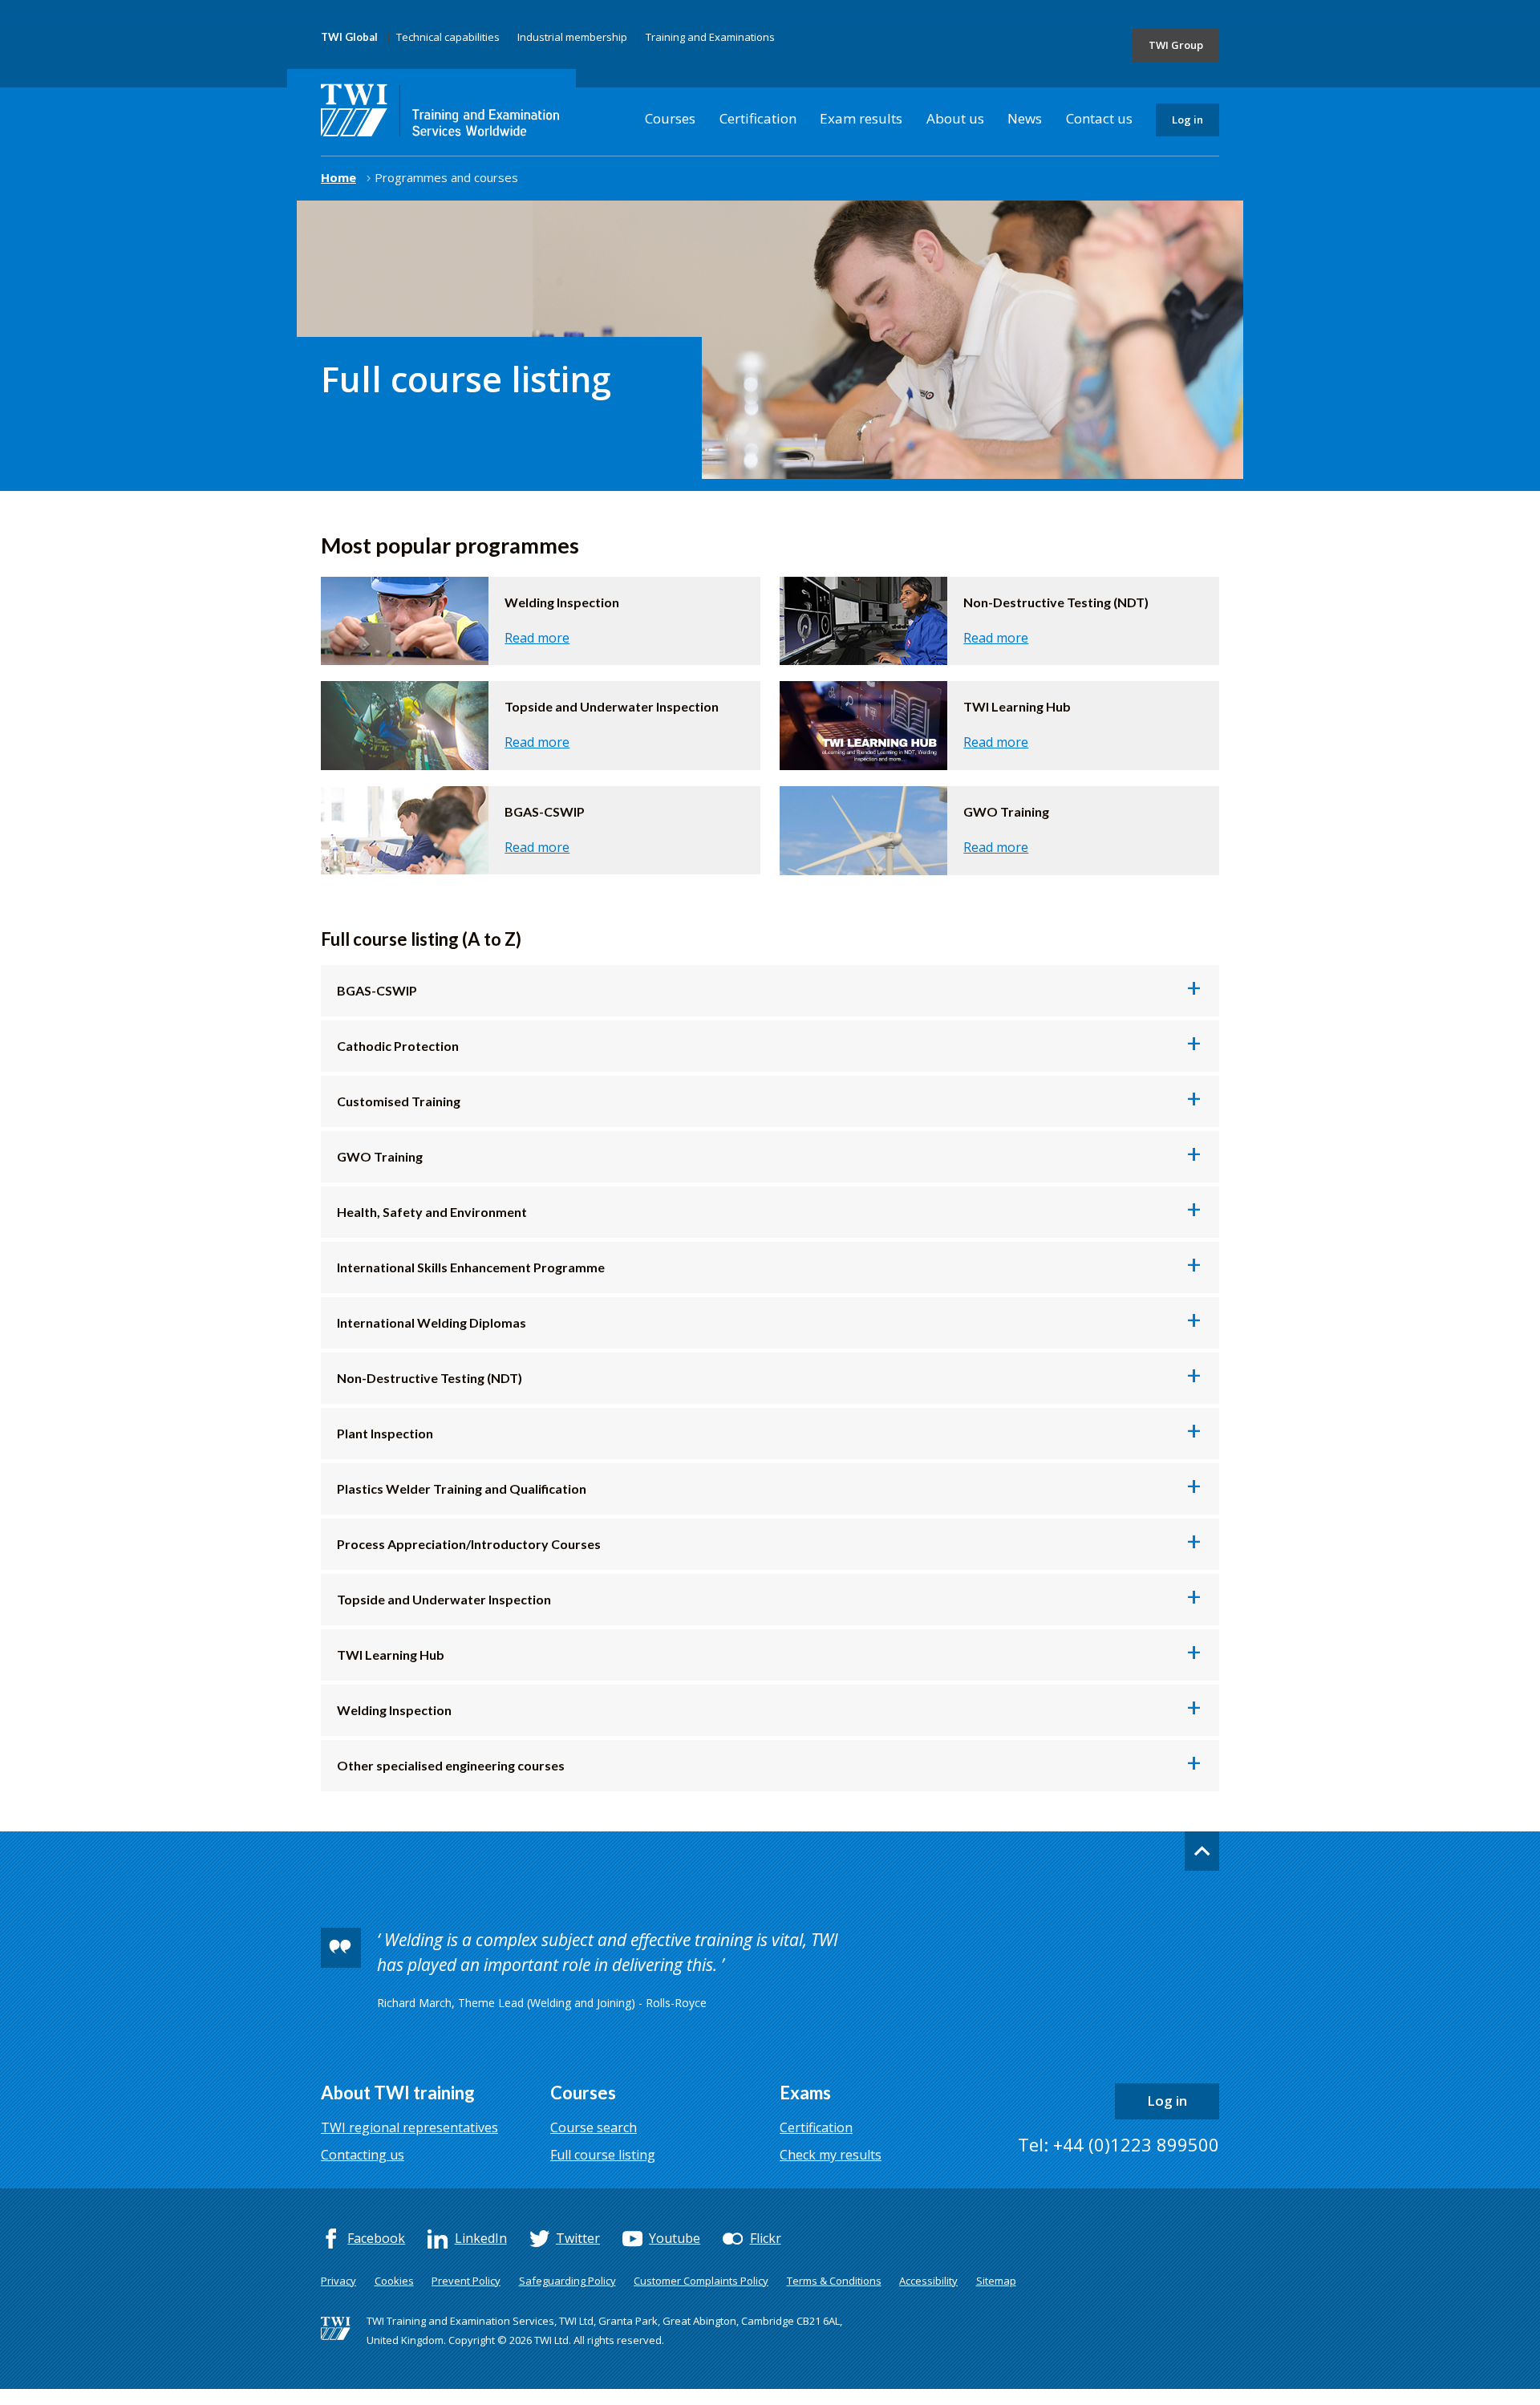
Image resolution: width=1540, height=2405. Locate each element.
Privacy (338, 2281)
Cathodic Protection (778, 1050)
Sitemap (996, 2281)
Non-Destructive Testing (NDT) (430, 1378)
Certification (758, 118)
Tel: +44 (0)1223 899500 (1119, 2144)
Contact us (1099, 118)
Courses (670, 118)
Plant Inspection (778, 1438)
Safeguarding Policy (567, 2281)
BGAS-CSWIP (778, 995)
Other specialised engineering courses (778, 1770)
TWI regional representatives (409, 2127)
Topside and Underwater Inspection (778, 1604)
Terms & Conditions (834, 2281)
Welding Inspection (778, 1714)
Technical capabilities (448, 37)
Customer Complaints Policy (701, 2281)
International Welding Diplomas (778, 1327)
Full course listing (603, 2155)
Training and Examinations (710, 37)
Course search (594, 2127)
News (1025, 118)
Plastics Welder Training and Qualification (778, 1493)
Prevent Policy (466, 2281)
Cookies (394, 2281)
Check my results (831, 2155)
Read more (537, 638)
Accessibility (928, 2281)
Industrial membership (572, 37)
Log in (1187, 120)
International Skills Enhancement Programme (778, 1271)
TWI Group (1176, 45)
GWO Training (778, 1161)
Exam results (861, 118)
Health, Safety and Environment (778, 1216)
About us (955, 118)
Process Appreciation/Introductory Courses (778, 1548)
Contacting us (363, 2155)
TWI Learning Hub (778, 1659)
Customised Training (778, 1105)
